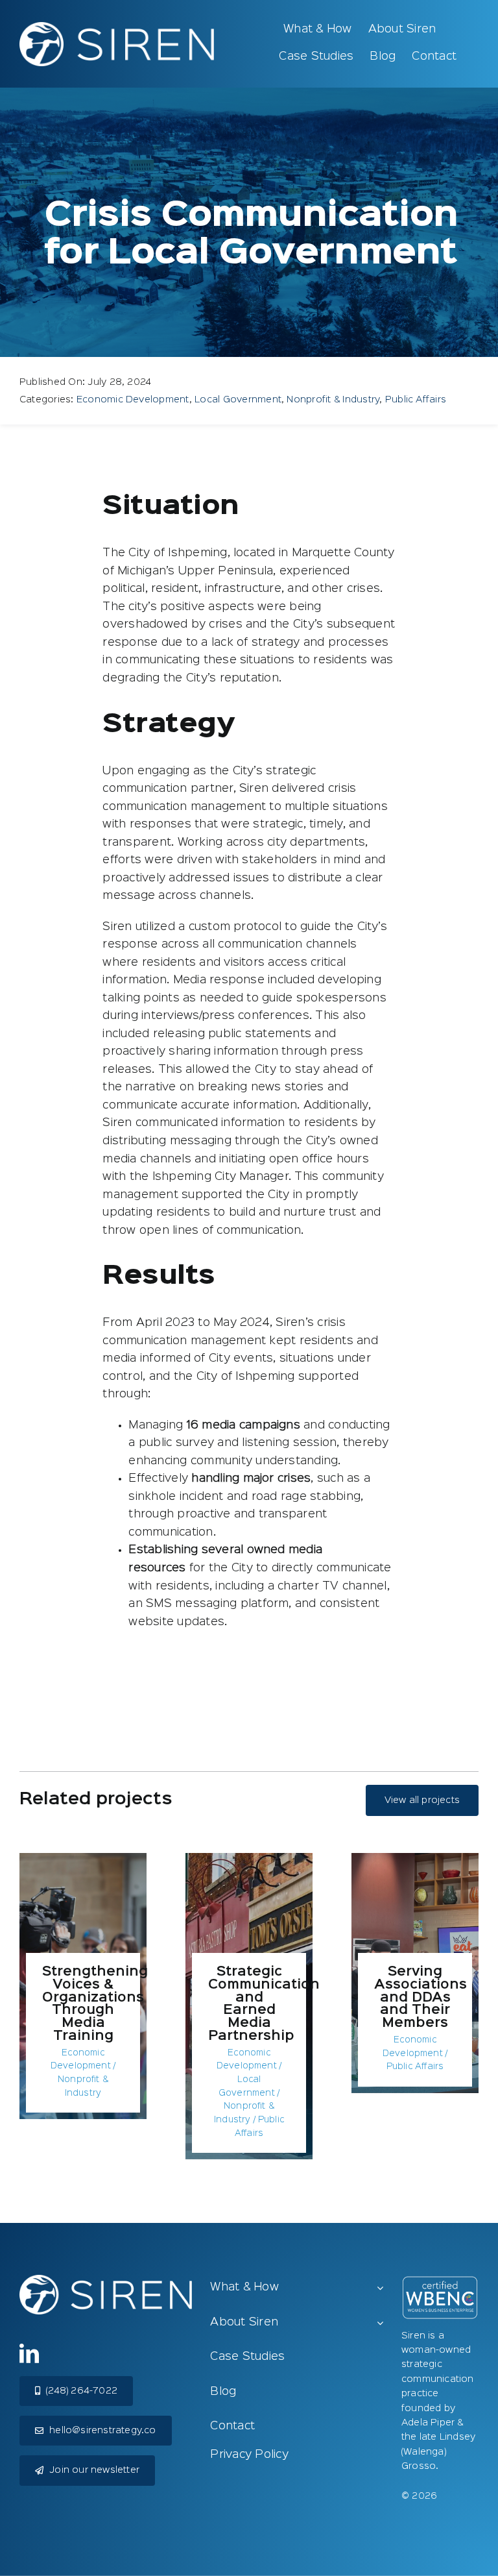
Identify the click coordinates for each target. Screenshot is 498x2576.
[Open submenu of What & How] (380, 2288)
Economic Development (133, 399)
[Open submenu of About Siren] (380, 2324)
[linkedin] (29, 2353)
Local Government (238, 399)
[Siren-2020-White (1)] (117, 27)
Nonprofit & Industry (333, 399)
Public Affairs (416, 399)
